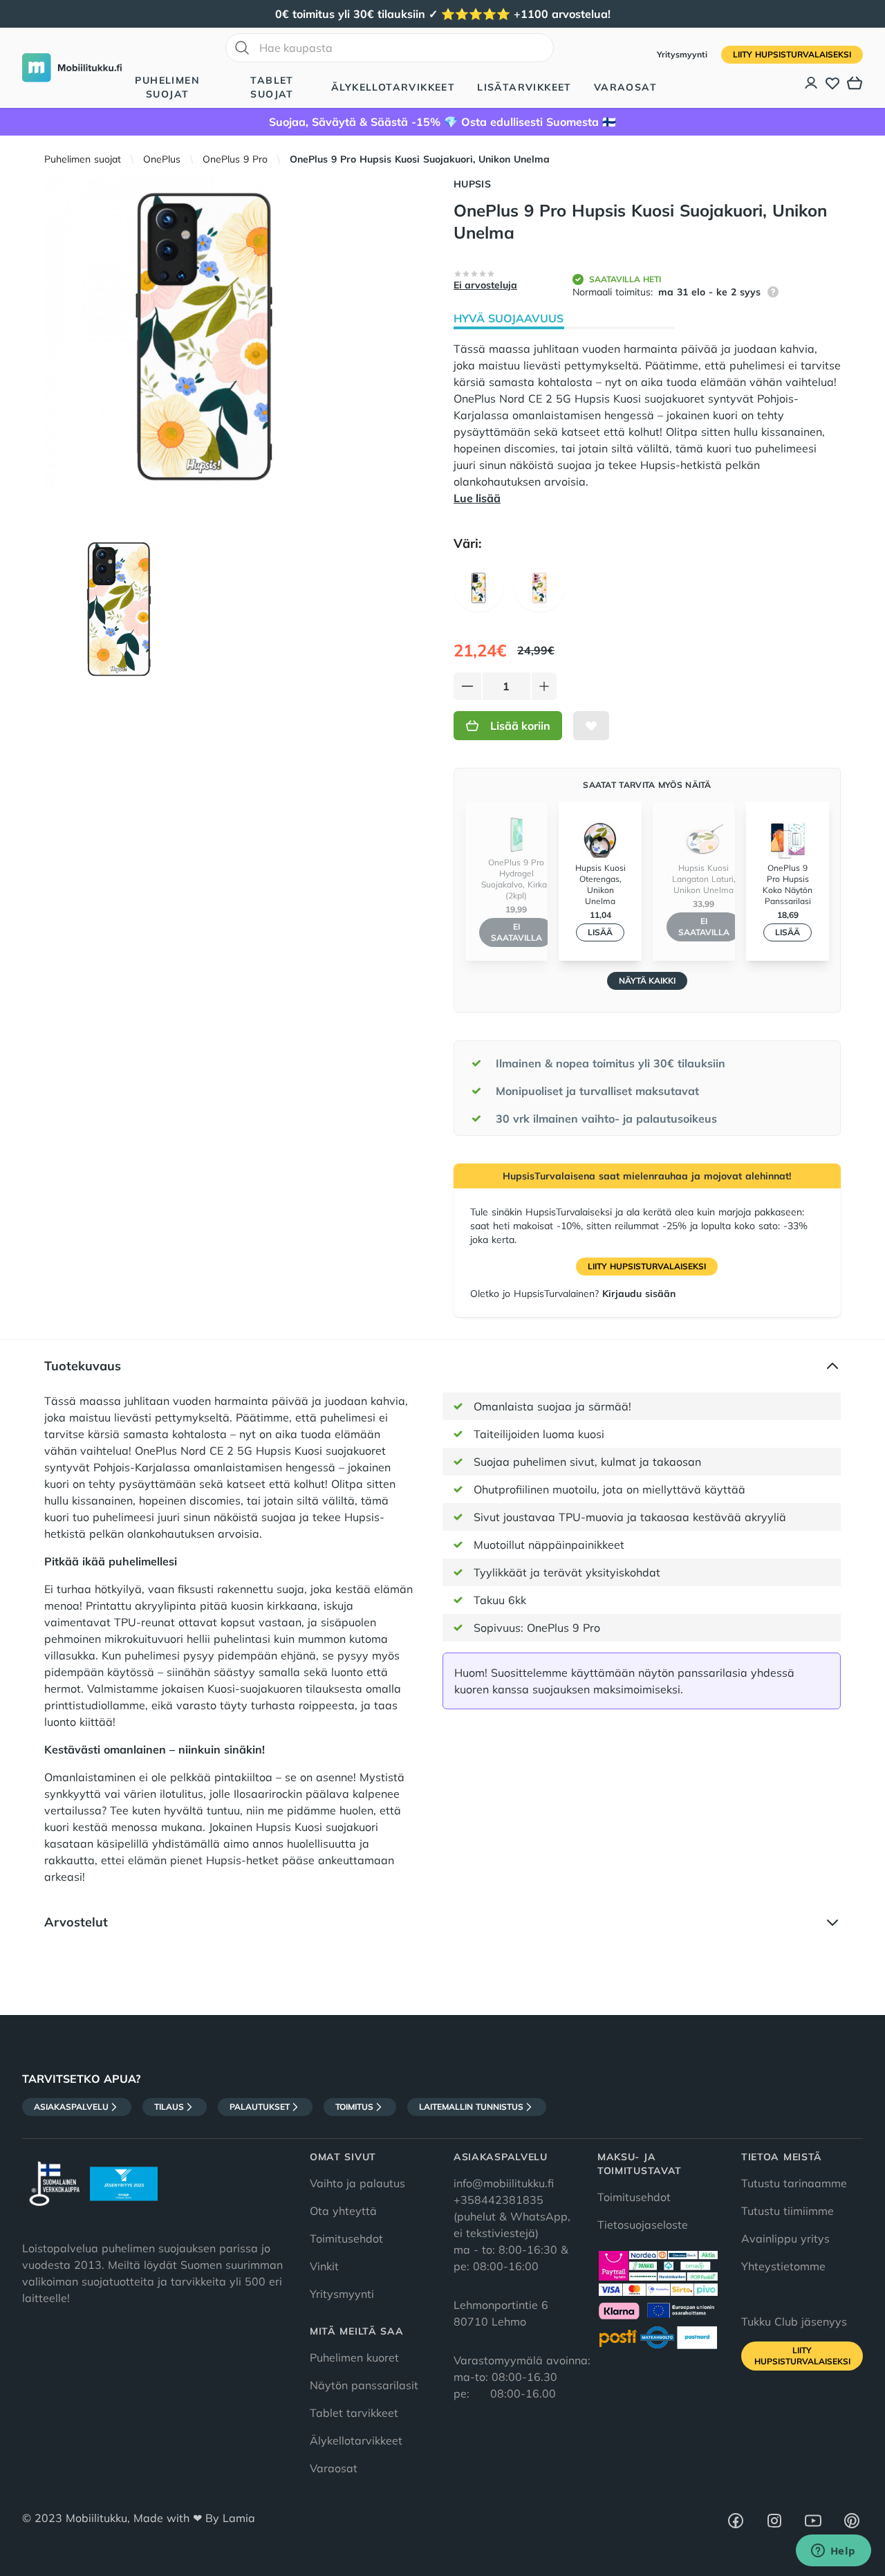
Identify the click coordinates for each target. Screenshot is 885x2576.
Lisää (600, 932)
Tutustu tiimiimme (788, 2211)
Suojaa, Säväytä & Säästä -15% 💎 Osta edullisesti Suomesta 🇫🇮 (442, 122)
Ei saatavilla (516, 932)
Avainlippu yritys (785, 2238)
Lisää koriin (520, 726)
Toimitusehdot (346, 2238)
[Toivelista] (832, 83)
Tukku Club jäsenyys (794, 2321)
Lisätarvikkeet (524, 87)
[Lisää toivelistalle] (591, 726)
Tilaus (169, 2107)
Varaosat (625, 87)
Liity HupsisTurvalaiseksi (792, 54)
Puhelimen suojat (167, 87)
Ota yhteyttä (343, 2211)
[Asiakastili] (812, 83)
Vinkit (324, 2266)
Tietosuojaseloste (643, 2225)
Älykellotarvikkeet (393, 87)
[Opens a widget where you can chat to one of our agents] (833, 2552)
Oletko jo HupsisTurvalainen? (573, 1294)
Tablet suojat (272, 87)
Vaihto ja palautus (357, 2183)
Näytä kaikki (647, 981)
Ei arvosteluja (485, 285)
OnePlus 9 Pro (235, 159)
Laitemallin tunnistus (471, 2107)
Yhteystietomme (783, 2266)
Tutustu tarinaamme (794, 2183)
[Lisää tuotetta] (544, 686)
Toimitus (354, 2107)
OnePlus (162, 159)
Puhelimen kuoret (354, 2357)
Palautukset (260, 2107)
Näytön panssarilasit (364, 2385)
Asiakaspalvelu (71, 2107)
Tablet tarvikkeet (354, 2413)
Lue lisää (477, 498)
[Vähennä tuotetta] (467, 686)
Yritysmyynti (683, 54)
